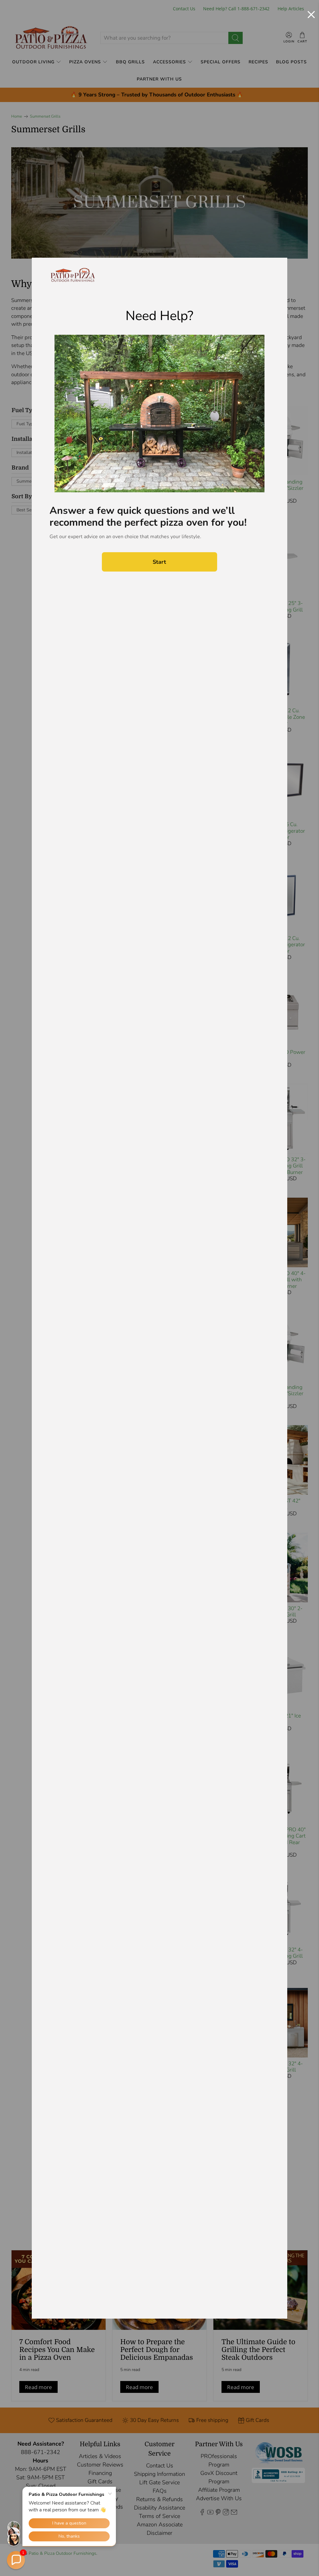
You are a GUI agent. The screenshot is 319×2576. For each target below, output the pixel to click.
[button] (16, 2560)
